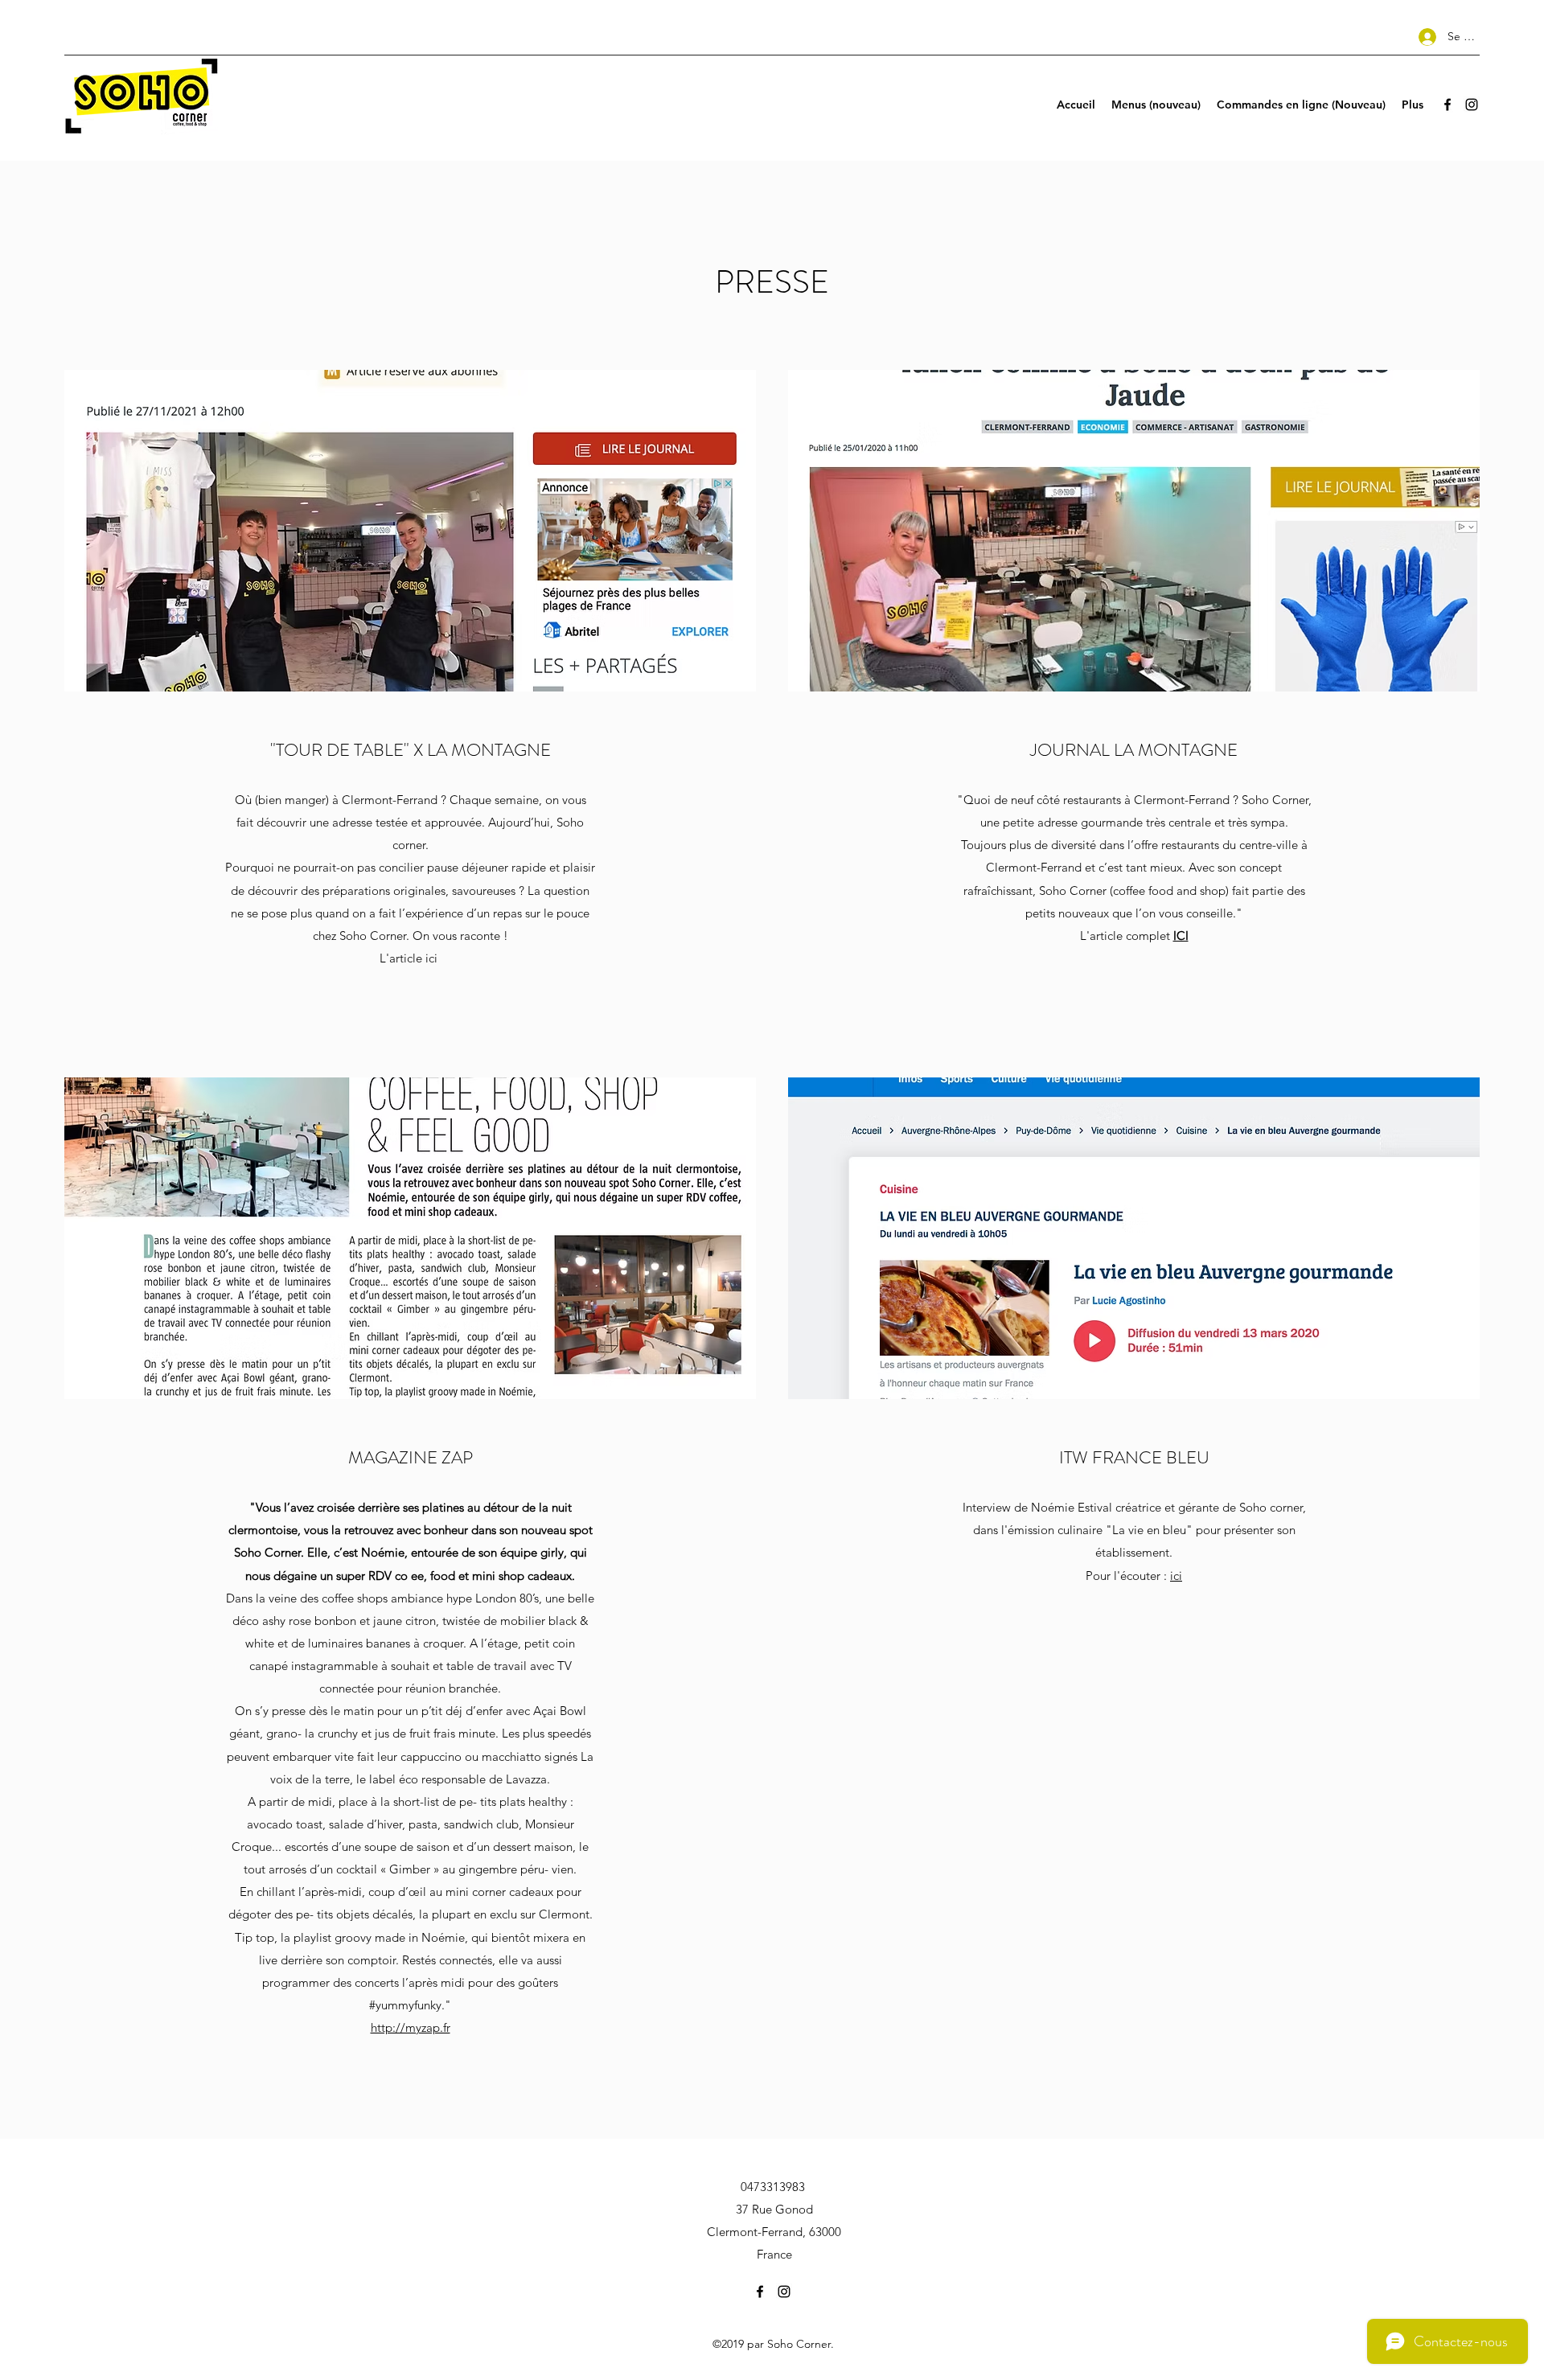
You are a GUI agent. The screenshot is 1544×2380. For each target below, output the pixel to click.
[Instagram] (1472, 105)
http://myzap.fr (411, 2027)
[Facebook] (1447, 105)
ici (1176, 1576)
